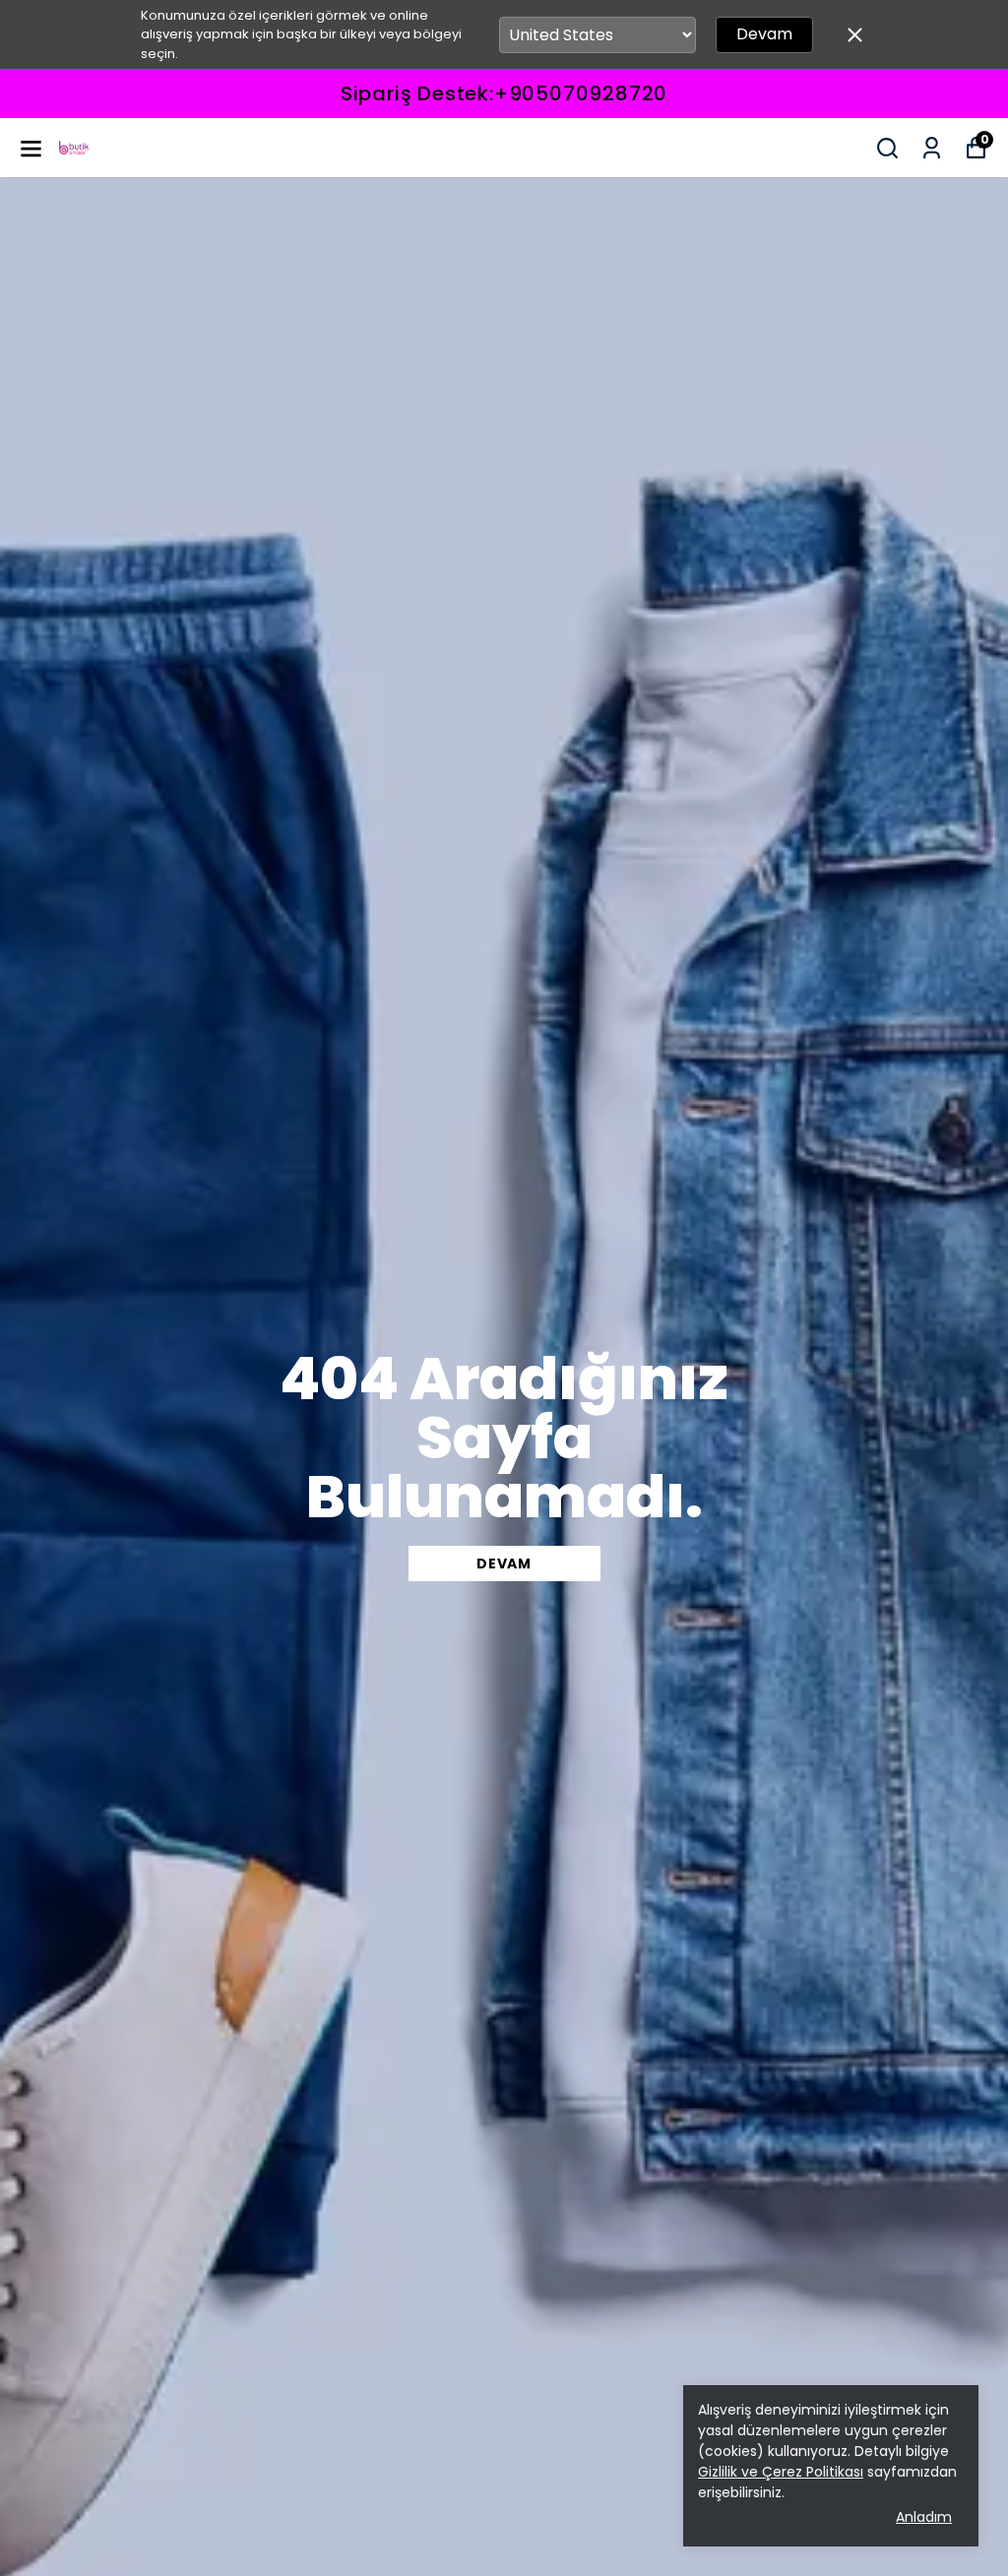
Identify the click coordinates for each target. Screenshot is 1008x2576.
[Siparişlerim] (932, 148)
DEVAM (504, 1564)
